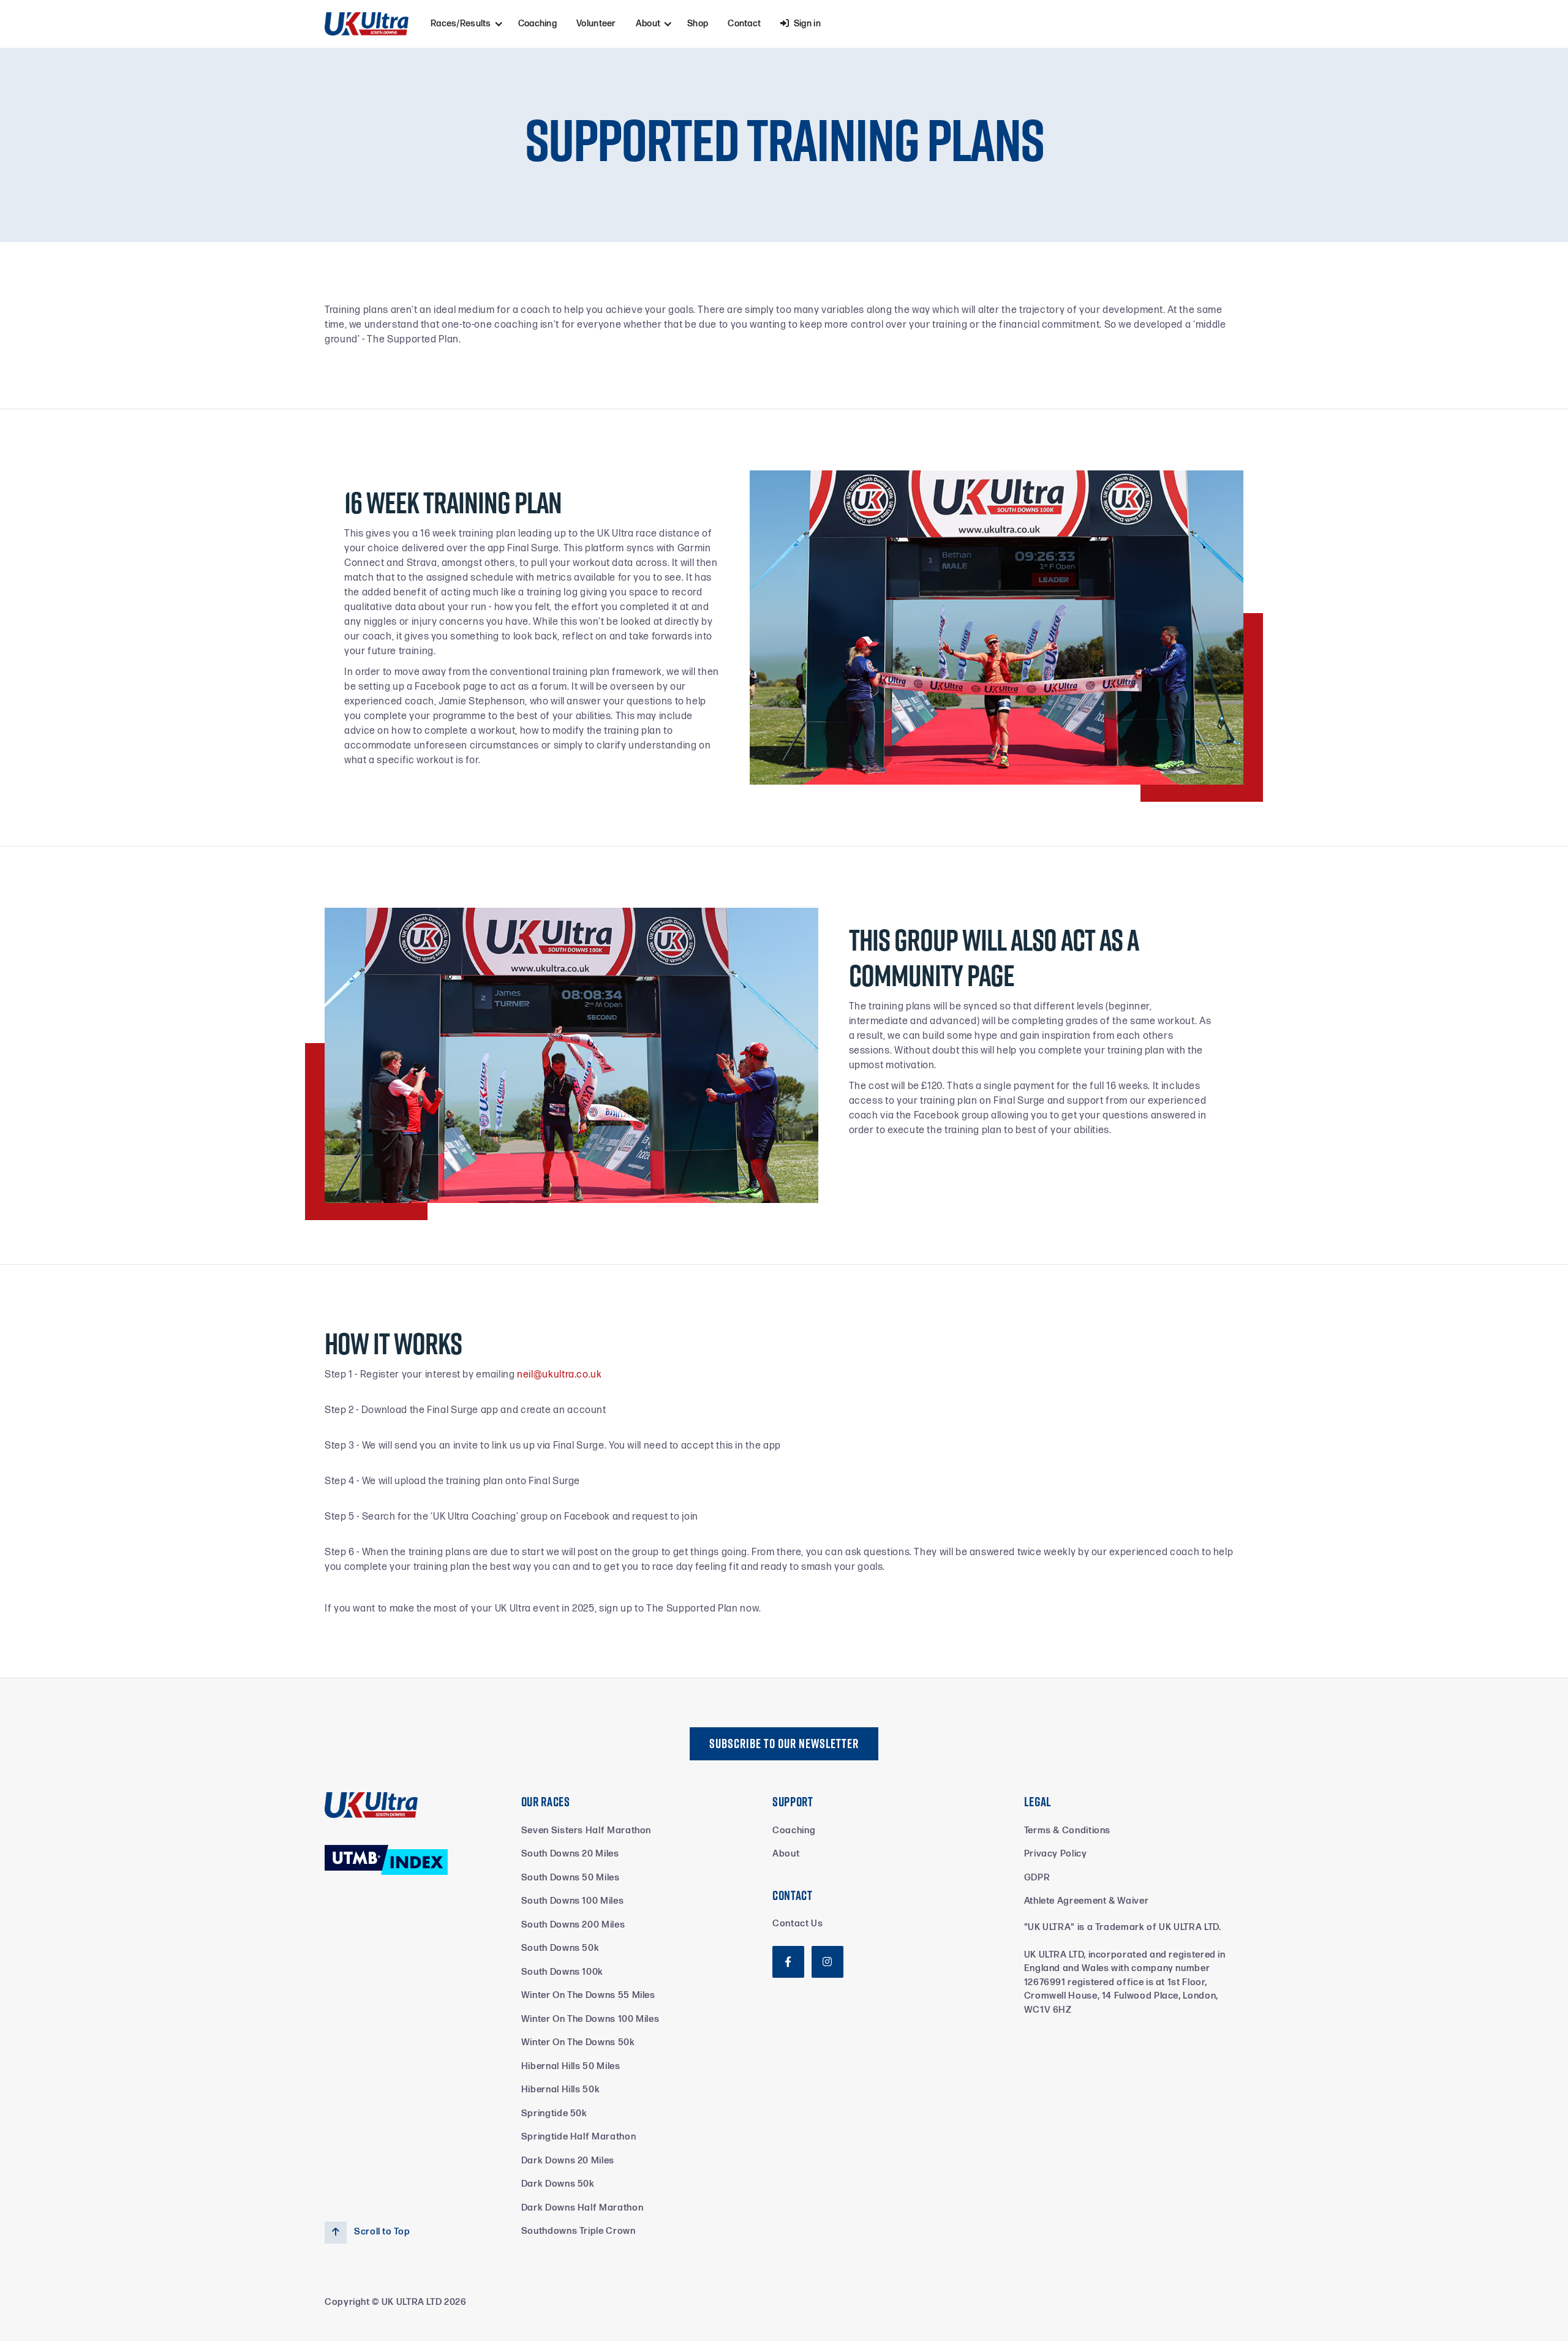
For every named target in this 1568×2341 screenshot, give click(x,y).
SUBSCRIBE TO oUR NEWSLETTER (784, 1743)
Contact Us (797, 1924)
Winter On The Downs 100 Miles (590, 2019)
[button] (465, 24)
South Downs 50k (560, 1948)
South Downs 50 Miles (571, 1878)
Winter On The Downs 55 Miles (588, 1995)
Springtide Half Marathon (579, 2137)
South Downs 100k (562, 1972)
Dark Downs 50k (558, 2184)
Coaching (537, 24)
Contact (744, 24)
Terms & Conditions (1068, 1830)
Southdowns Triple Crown (579, 2231)
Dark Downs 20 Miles (568, 2161)
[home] (367, 24)
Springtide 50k (554, 2113)
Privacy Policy (1056, 1854)
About (786, 1854)
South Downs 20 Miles (570, 1854)
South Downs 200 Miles (573, 1925)
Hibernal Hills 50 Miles (571, 2066)
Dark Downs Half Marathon (582, 2208)
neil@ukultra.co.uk (560, 1375)
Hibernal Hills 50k (561, 2090)
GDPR (1037, 1878)
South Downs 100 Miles (572, 1901)
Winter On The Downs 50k (578, 2042)
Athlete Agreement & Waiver (1087, 1901)
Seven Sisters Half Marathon (586, 1830)
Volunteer (596, 24)
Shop (698, 24)
